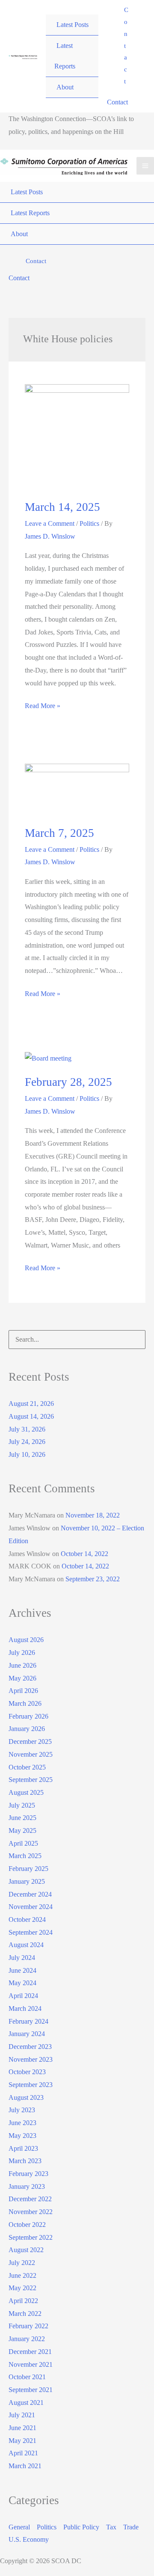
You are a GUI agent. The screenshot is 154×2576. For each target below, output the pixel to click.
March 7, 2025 (59, 833)
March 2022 (25, 2314)
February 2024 (28, 2021)
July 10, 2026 (27, 1454)
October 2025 (27, 1767)
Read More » (43, 707)
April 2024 (23, 1996)
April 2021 (23, 2453)
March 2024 (25, 2008)
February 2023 (28, 2174)
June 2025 (22, 1818)
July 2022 (22, 2263)
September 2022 (31, 2237)
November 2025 (31, 1754)
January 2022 (27, 2339)
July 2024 (22, 1958)
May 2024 (22, 1983)
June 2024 (22, 1970)
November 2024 (31, 1907)
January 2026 (27, 1729)
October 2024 (27, 1919)
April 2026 (23, 1691)
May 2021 (22, 2441)
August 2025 (26, 1792)
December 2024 (30, 1894)
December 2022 (30, 2199)
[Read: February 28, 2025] (48, 1057)
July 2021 (22, 2415)
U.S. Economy (29, 2539)
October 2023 (27, 2072)
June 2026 (22, 1665)
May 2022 (22, 2288)
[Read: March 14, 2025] (77, 436)
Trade (131, 2527)
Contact (117, 102)
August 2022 (26, 2250)
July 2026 (22, 1653)
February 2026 (28, 1716)
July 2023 (22, 2110)
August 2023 (26, 2097)
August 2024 (26, 1945)
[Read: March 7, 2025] (77, 789)
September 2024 (31, 1932)
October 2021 (27, 2377)
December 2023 (30, 2047)
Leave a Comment (50, 523)
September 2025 (31, 1780)
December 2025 (30, 1742)
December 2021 (30, 2352)
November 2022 (31, 2212)
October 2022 (27, 2225)
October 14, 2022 (84, 1554)
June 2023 (22, 2123)
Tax (111, 2527)
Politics (89, 523)
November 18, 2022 (93, 1515)
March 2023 (25, 2161)
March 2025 (25, 1856)
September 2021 (31, 2390)
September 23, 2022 (93, 1579)
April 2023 (23, 2148)
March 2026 (25, 1703)
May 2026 (22, 1678)
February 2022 (28, 2326)
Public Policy (81, 2527)
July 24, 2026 (27, 1442)
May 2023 (22, 2136)
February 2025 (28, 1869)
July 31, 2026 (27, 1429)
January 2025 (27, 1881)
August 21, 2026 (31, 1404)
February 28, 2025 (68, 1082)
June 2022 (22, 2275)
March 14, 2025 (62, 507)
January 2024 (27, 2034)
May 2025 (22, 1830)
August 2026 (26, 1640)
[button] (126, 46)
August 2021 (26, 2403)
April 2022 (23, 2301)
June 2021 (22, 2428)
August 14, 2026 (31, 1416)
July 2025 (22, 1805)
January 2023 (27, 2186)
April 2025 (23, 1843)
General (19, 2527)
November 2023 (31, 2059)
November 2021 (31, 2364)
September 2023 (31, 2085)
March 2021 (25, 2466)
